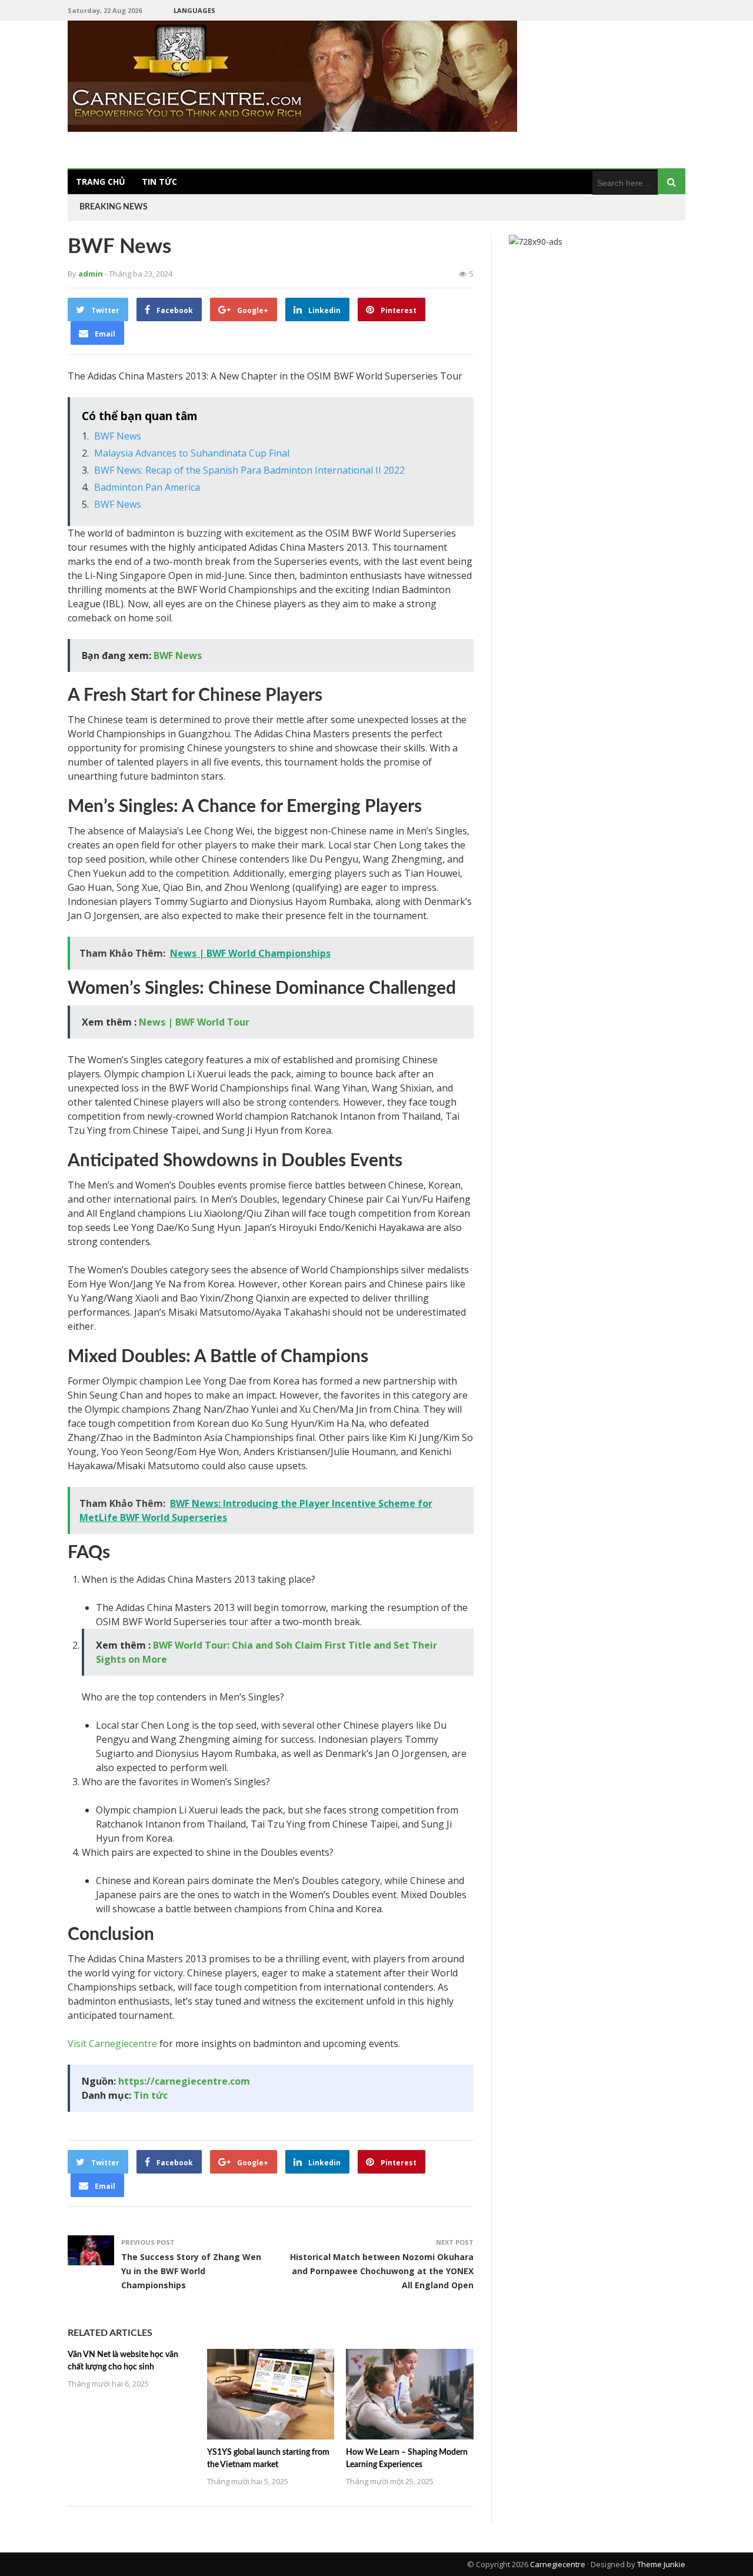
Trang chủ (101, 182)
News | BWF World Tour (194, 1022)
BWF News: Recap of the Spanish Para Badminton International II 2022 (249, 470)
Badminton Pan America (147, 487)
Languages (194, 10)
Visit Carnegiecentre (112, 2044)
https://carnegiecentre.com (184, 2081)
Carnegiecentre (558, 2564)
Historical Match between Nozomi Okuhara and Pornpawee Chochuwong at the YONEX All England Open (382, 2271)
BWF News (118, 436)
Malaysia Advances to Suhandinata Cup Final (192, 453)
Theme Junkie (661, 2564)
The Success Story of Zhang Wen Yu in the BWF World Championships (191, 2271)
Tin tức (159, 182)
